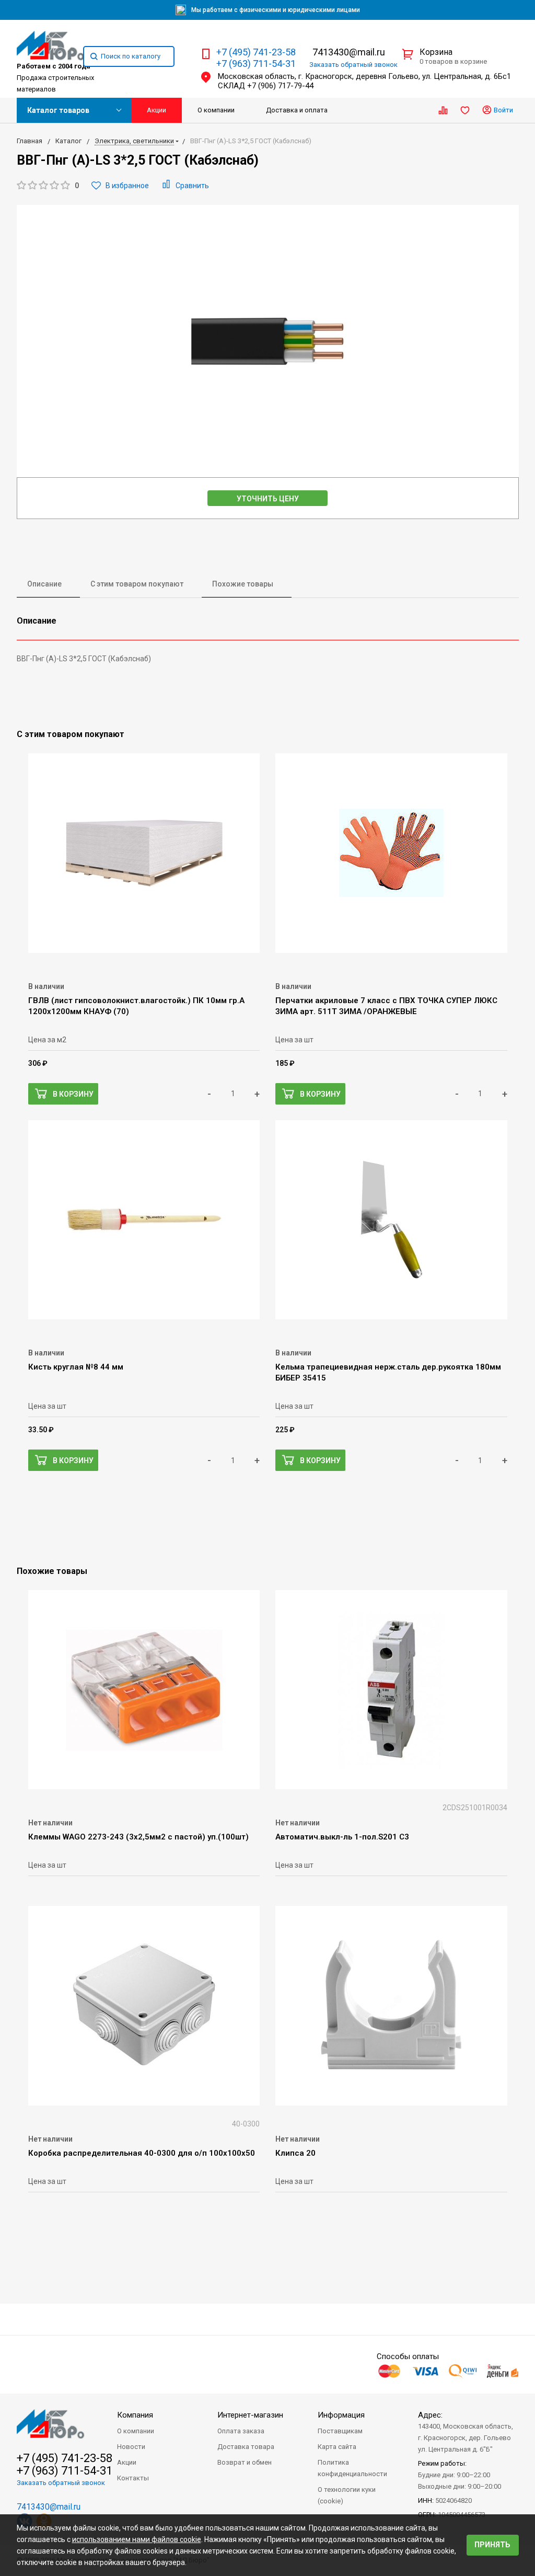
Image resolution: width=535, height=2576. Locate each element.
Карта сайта (337, 2447)
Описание (44, 584)
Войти (503, 110)
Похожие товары (243, 584)
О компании (216, 110)
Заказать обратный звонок (61, 2483)
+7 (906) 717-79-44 (280, 86)
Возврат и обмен (245, 2462)
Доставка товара (246, 2447)
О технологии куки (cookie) (347, 2495)
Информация (341, 2415)
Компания (135, 2415)
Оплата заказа (241, 2431)
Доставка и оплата (297, 110)
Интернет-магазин (250, 2415)
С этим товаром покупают (137, 584)
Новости (131, 2447)
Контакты (133, 2478)
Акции (156, 110)
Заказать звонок (353, 65)
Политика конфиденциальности (352, 2468)
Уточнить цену (268, 499)
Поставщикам (340, 2431)
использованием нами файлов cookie (137, 2539)
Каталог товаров (58, 110)
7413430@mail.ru (349, 52)
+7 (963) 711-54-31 (256, 64)
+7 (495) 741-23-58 (256, 52)
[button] (48, 186)
